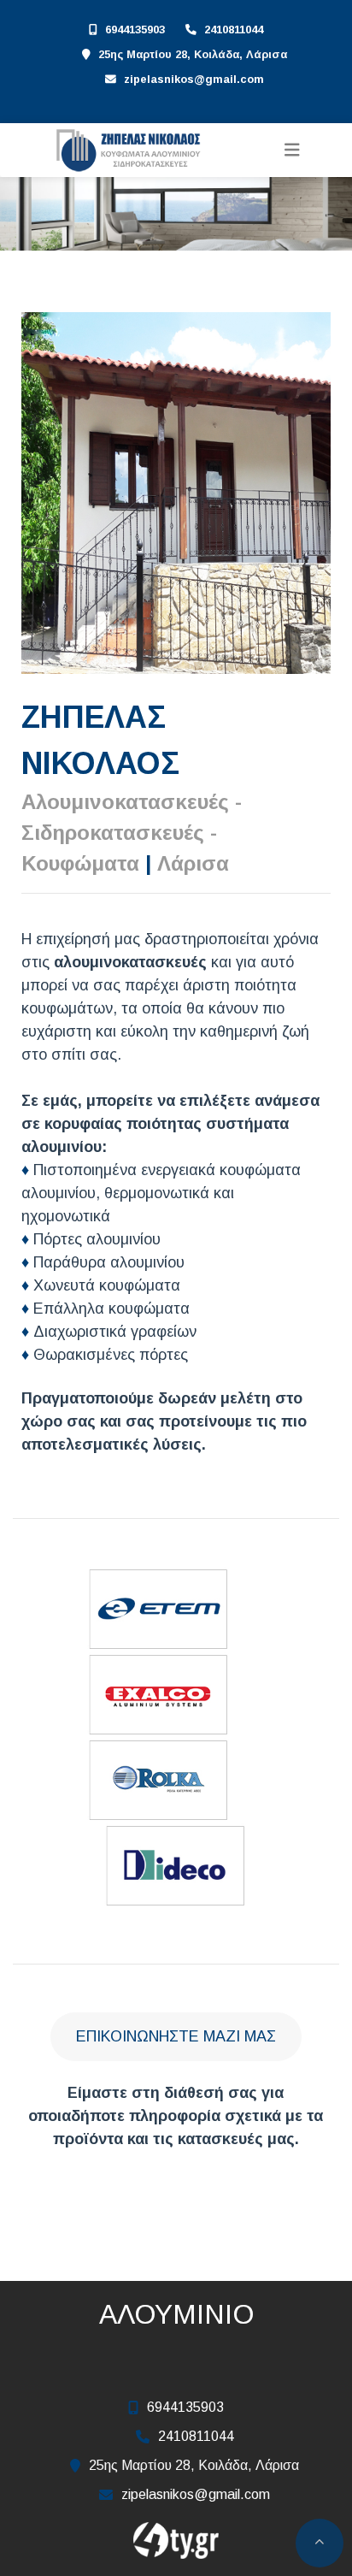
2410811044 (234, 30)
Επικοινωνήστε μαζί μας (176, 2036)
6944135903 (135, 30)
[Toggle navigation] (292, 150)
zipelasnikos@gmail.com (194, 79)
